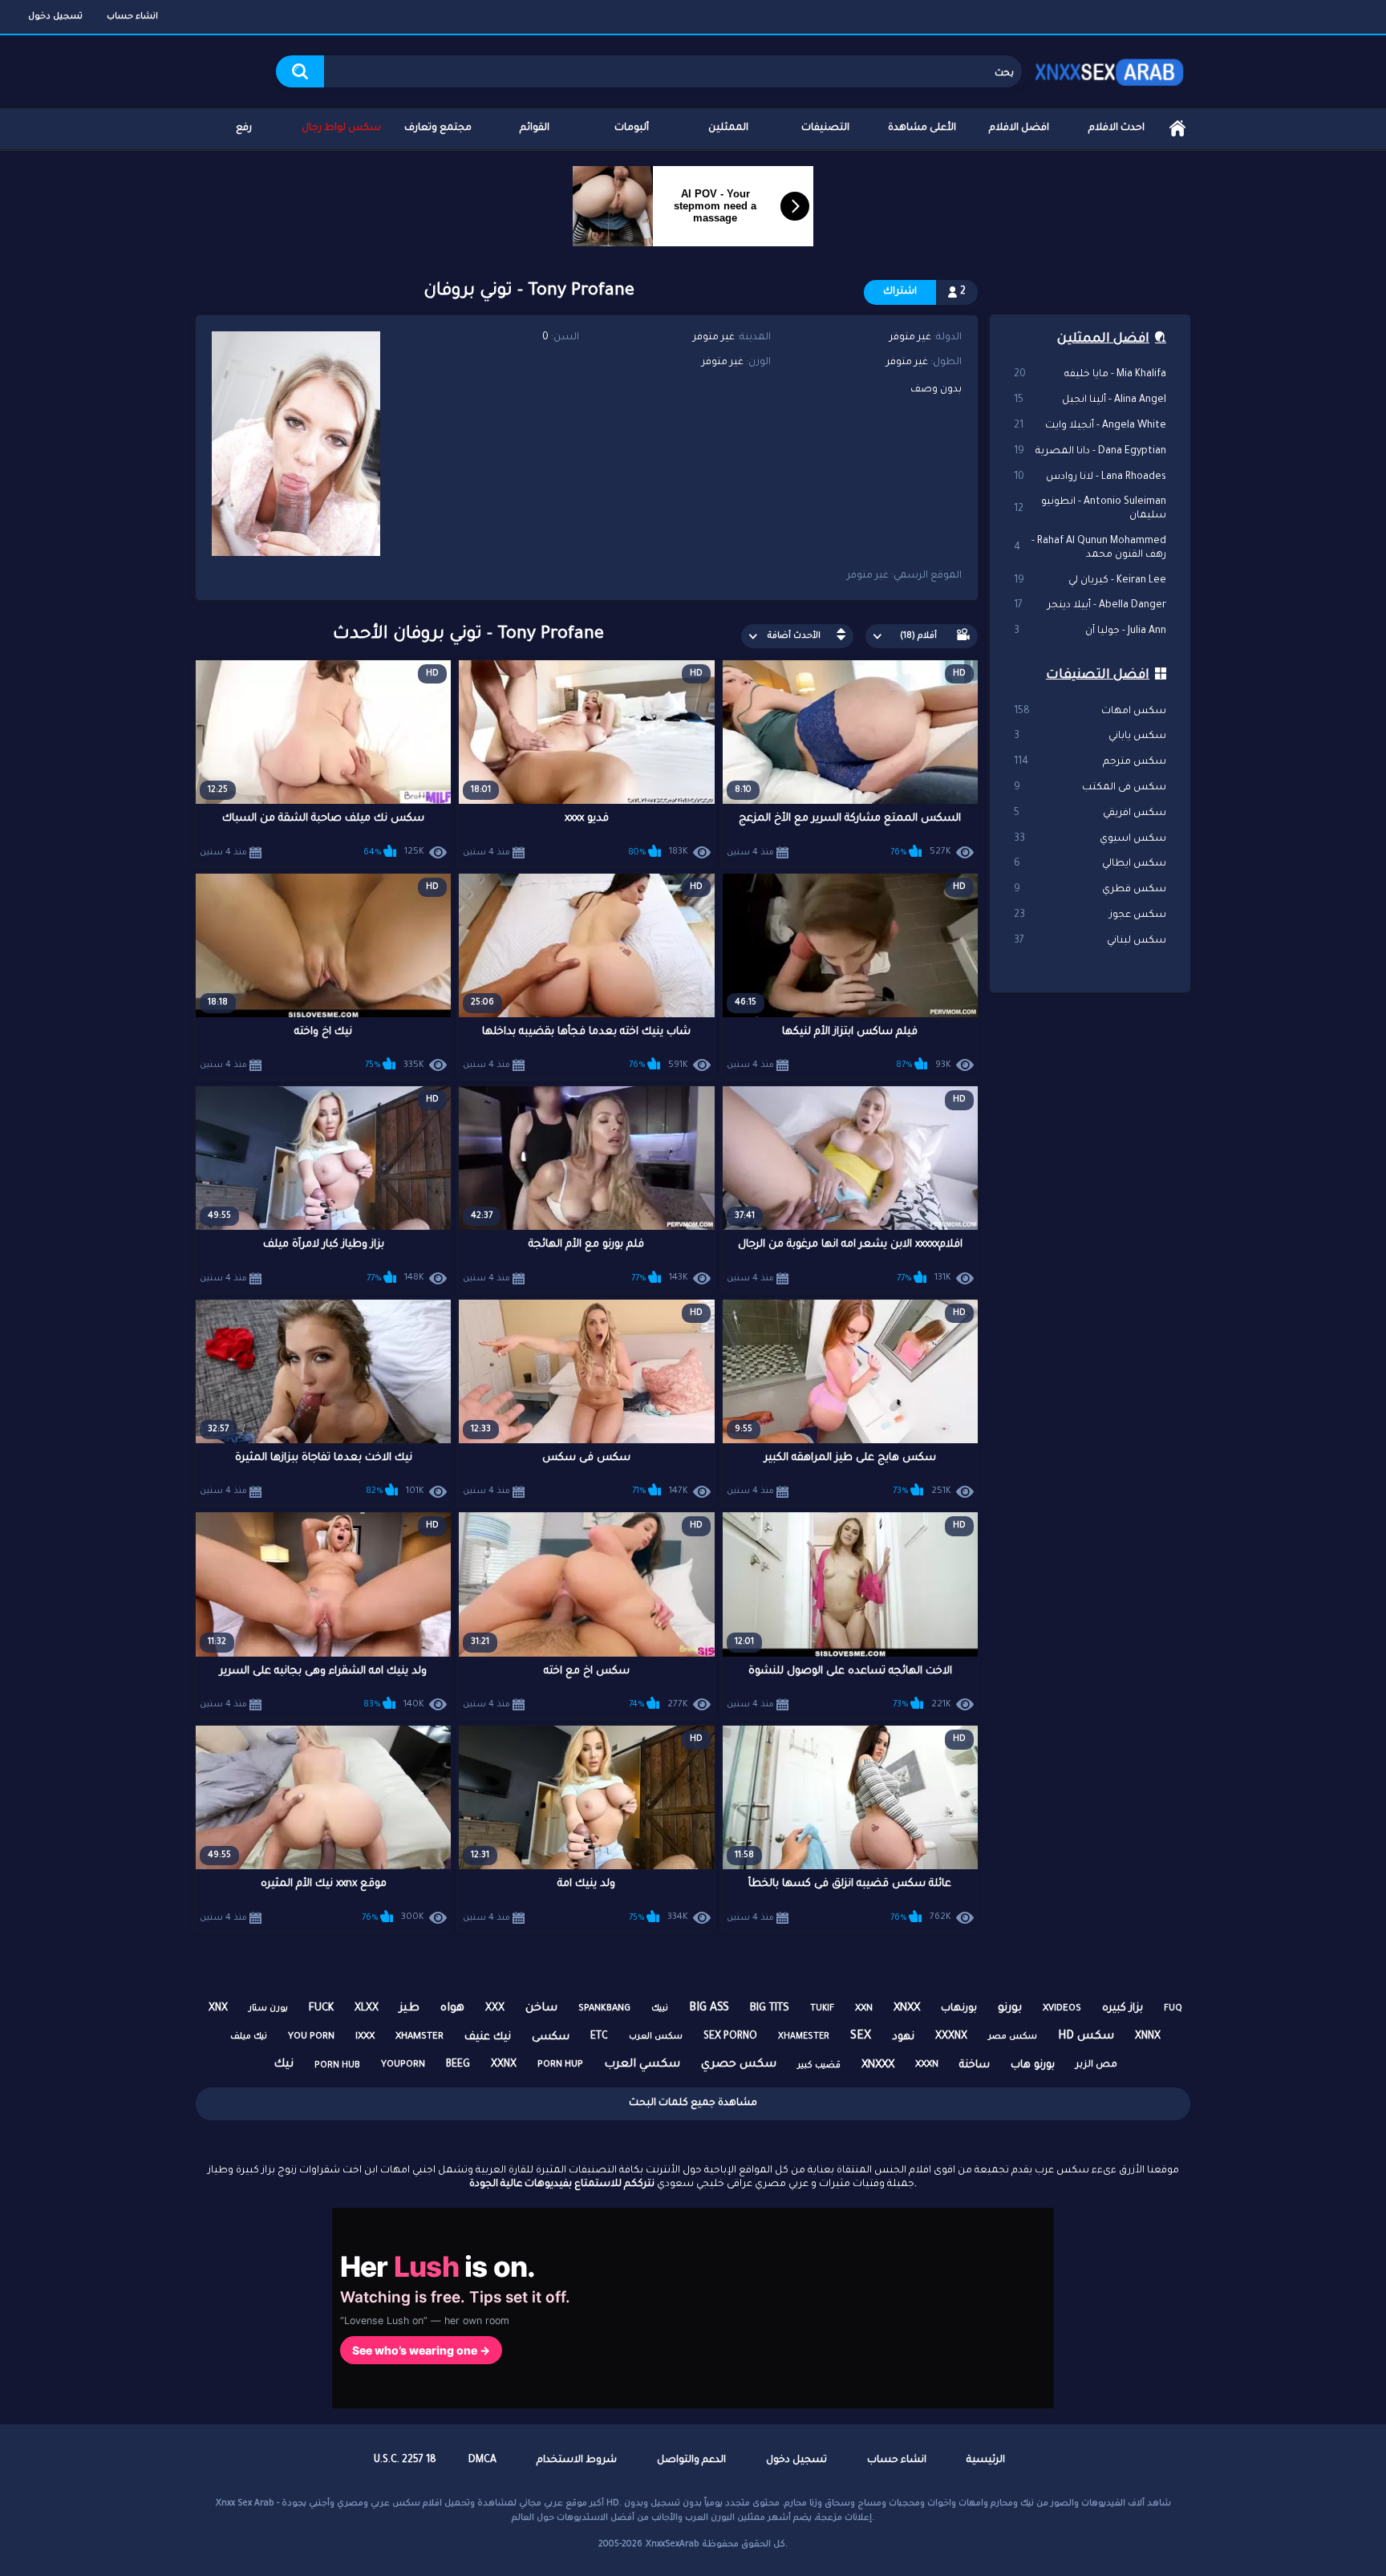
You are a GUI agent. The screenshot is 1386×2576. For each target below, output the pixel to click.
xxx (495, 2009)
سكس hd (1086, 2037)
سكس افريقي (1090, 813)
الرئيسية (1177, 129)
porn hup (560, 2065)
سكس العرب (656, 2037)
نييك (660, 2009)
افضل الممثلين (1103, 339)
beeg (458, 2065)
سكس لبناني (1090, 941)
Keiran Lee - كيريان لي (1090, 581)
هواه (452, 2009)
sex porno (730, 2037)
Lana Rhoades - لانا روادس (1090, 477)
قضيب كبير (819, 2066)
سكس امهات (1090, 712)
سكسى (551, 2037)
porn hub (337, 2066)
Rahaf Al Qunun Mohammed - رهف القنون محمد (1090, 548)
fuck (321, 2008)
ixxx (365, 2037)
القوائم (535, 128)
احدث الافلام (1116, 128)
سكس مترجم (1090, 762)
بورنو (1010, 2009)
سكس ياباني (1090, 736)
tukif (822, 2009)
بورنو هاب (1033, 2065)
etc (599, 2037)
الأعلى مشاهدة (922, 128)
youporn (403, 2065)
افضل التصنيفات (1098, 675)
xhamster (419, 2037)
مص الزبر (1096, 2065)
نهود (903, 2037)
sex (861, 2037)
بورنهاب (959, 2009)
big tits (770, 2008)
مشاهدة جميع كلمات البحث (693, 2103)
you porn (311, 2037)
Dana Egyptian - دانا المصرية (1090, 452)
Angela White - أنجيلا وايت (1090, 426)
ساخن (541, 2009)
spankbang (604, 2009)
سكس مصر (1013, 2037)
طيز (409, 2009)
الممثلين (728, 128)
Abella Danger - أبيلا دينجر (1090, 606)
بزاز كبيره (1123, 2008)
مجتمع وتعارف (438, 128)
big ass (709, 2009)
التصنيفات (825, 128)
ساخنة (975, 2065)
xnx (218, 2009)
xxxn (927, 2065)
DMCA (482, 2460)
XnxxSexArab (673, 2545)
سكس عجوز (1090, 915)
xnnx (1148, 2037)
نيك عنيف (488, 2037)
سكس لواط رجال (341, 128)
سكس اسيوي (1090, 839)
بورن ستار (268, 2009)
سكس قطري (1090, 890)
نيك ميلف (249, 2037)
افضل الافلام (1019, 128)
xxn (864, 2009)
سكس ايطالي (1090, 864)
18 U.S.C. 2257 (405, 2460)
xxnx (504, 2065)
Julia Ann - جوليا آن (1090, 631)
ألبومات (632, 128)
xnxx (907, 2008)
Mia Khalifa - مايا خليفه (1090, 375)
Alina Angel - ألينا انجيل (1090, 400)
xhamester (804, 2037)
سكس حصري (739, 2065)
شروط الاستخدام (577, 2460)
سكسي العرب (642, 2065)
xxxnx (951, 2037)
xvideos (1062, 2009)
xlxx (367, 2009)
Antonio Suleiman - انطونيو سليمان (1090, 509)
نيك (284, 2065)
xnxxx (878, 2065)
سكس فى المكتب (1090, 788)
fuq (1173, 2009)
